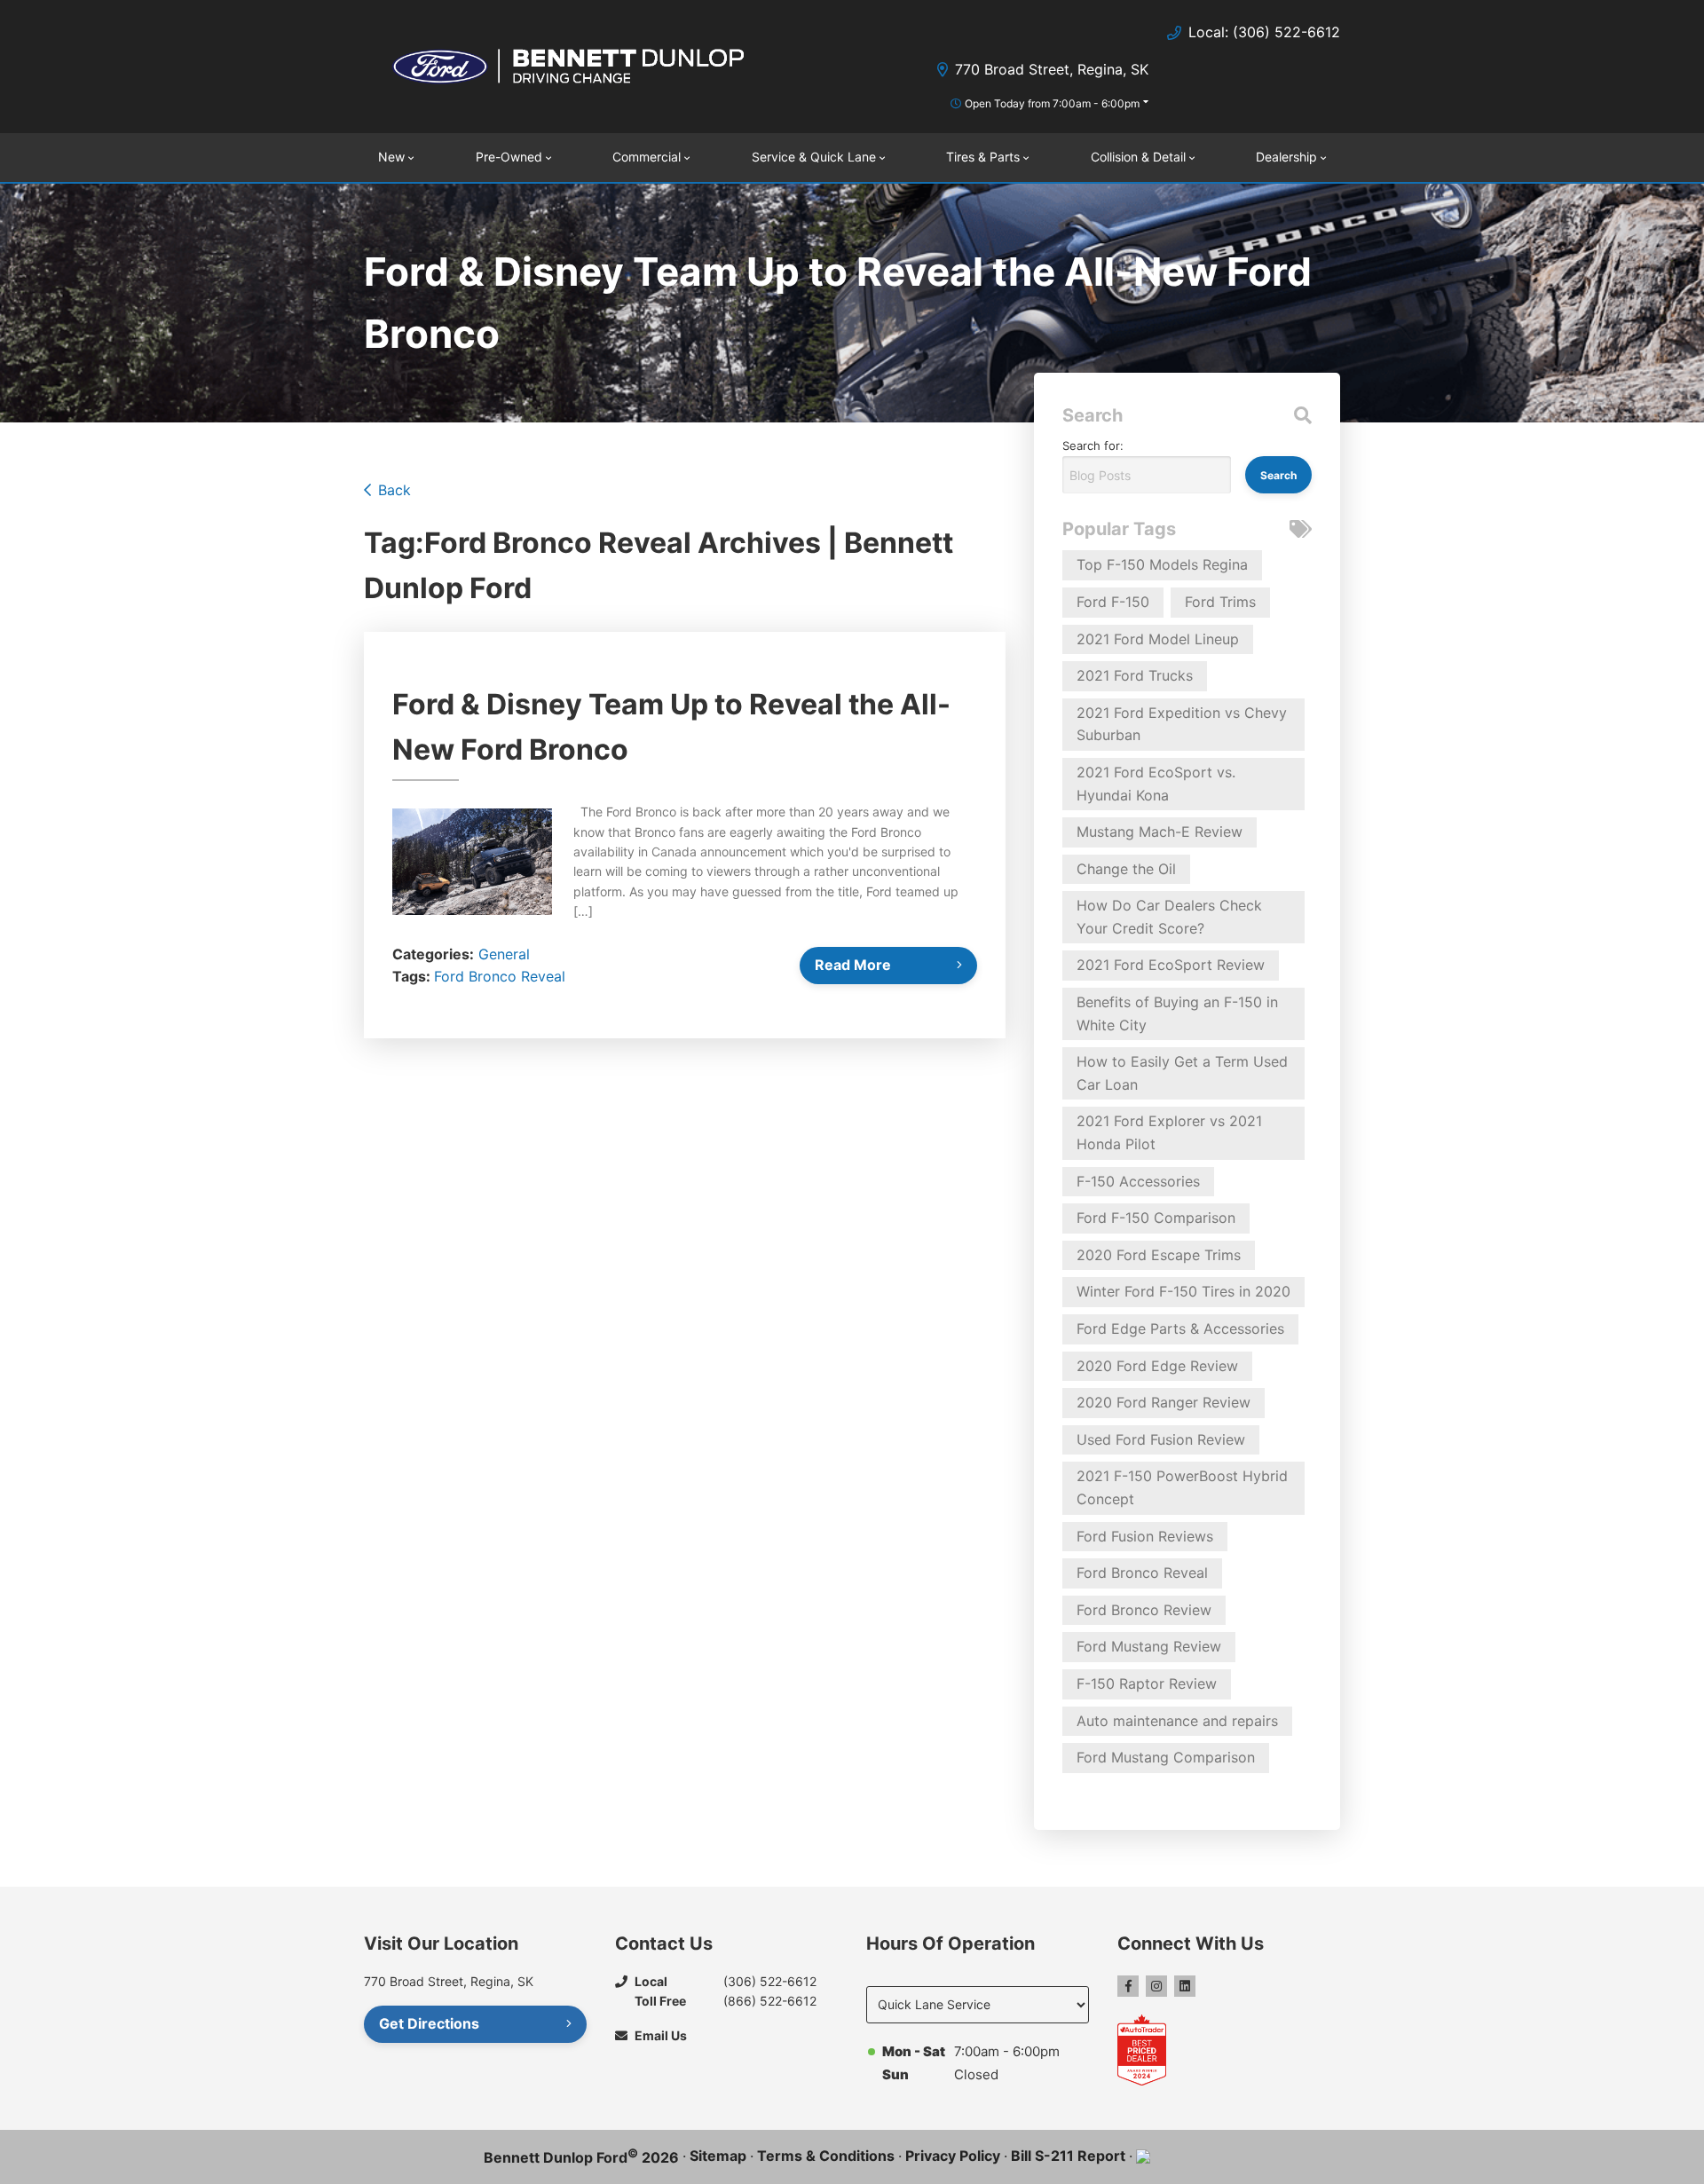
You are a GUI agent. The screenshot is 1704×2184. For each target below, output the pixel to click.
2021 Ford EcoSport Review (1171, 965)
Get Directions (429, 2023)
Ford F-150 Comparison (1156, 1218)
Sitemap (718, 2156)
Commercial (647, 157)
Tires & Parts (983, 157)
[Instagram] (1156, 1986)
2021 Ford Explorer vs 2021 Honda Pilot (1169, 1132)
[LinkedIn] (1185, 1986)
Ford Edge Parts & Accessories (1180, 1329)
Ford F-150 (1113, 602)
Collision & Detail (1138, 157)
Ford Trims (1220, 602)
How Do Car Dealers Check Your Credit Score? (1169, 917)
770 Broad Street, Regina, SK (1052, 69)
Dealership (1286, 157)
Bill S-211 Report (1068, 2156)
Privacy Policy (953, 2156)
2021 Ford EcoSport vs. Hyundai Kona (1156, 784)
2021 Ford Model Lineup (1158, 639)
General (504, 954)
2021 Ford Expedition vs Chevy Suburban (1182, 724)
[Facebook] (1128, 1986)
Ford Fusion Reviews (1145, 1536)
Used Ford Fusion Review (1161, 1439)
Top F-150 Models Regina (1162, 564)
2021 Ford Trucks (1135, 675)
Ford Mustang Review (1149, 1646)
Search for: (1093, 445)
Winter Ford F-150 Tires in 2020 (1183, 1291)
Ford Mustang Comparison (1166, 1757)
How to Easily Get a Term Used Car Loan (1182, 1073)
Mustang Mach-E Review (1160, 832)
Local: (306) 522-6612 (1264, 32)
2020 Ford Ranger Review (1164, 1402)
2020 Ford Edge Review (1157, 1366)
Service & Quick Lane (814, 157)
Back (394, 490)
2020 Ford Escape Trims (1159, 1255)
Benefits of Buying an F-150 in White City (1177, 1013)
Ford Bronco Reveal (500, 976)
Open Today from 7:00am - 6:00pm (1052, 103)
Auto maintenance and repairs (1177, 1721)
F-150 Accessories (1138, 1181)
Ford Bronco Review (1144, 1610)
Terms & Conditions (826, 2156)
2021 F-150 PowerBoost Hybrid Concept (1182, 1487)
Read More (853, 965)
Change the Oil (1126, 869)
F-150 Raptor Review (1147, 1683)
